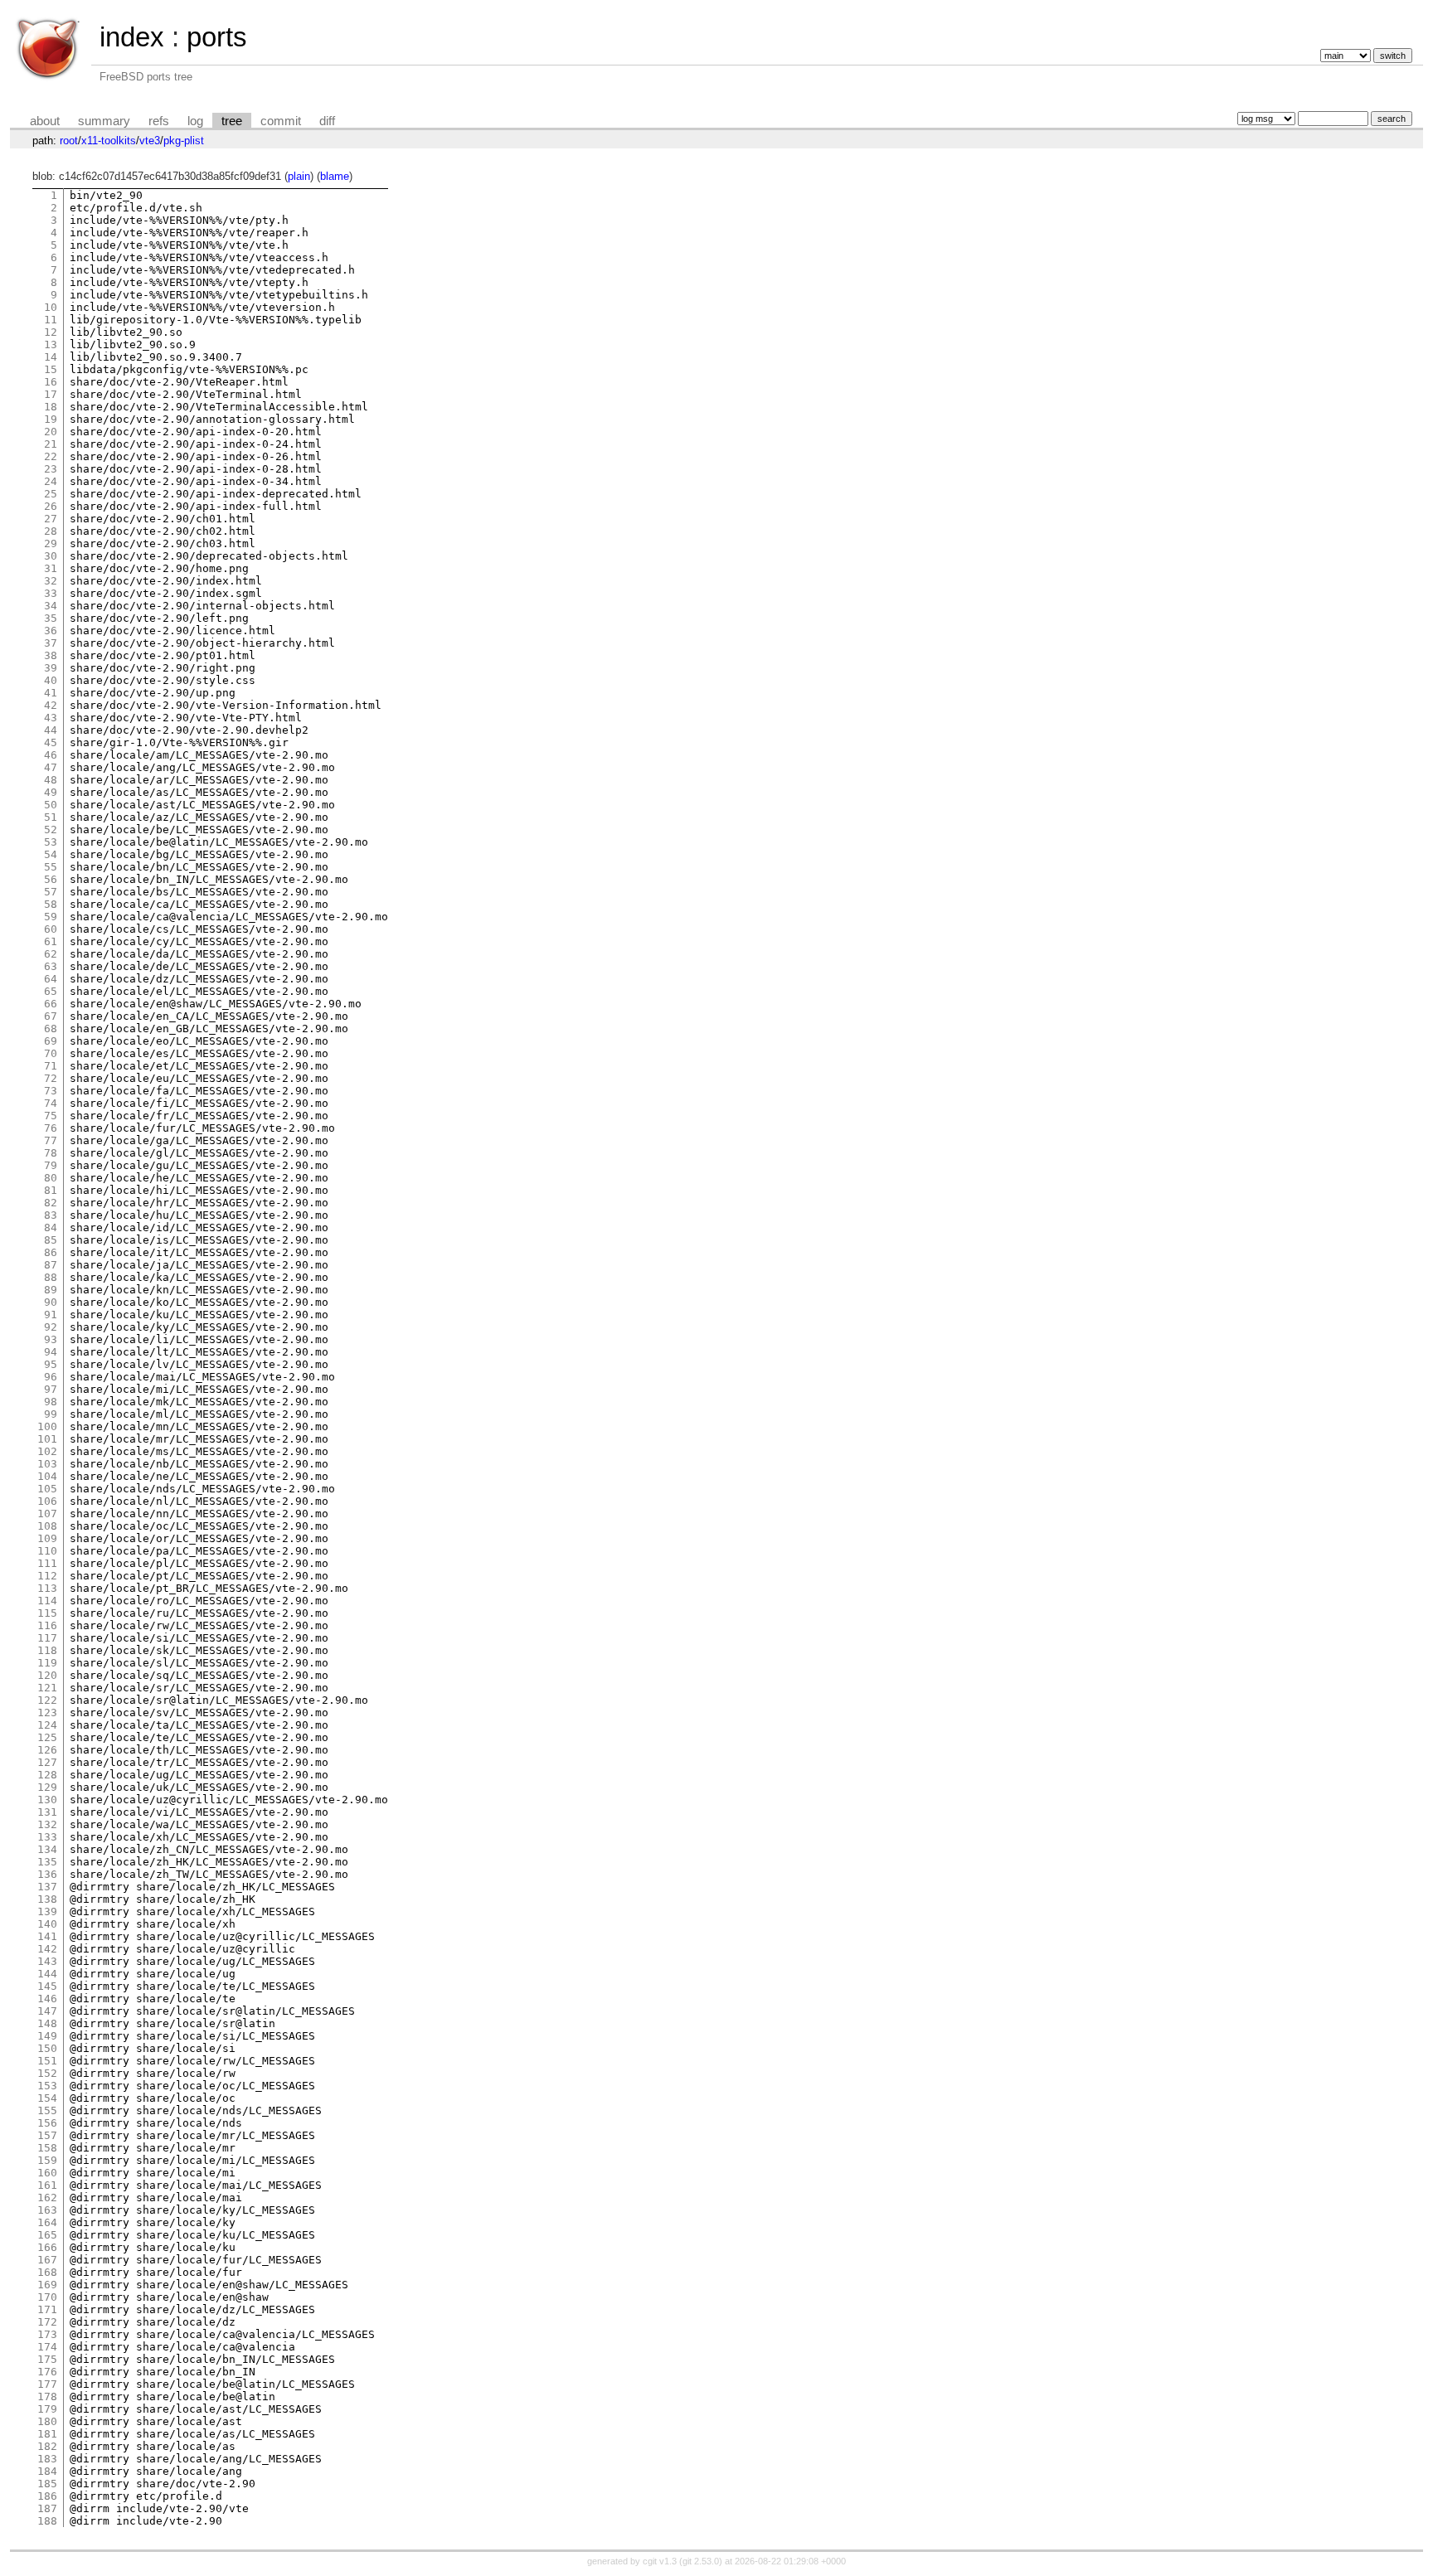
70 (51, 1053)
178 (47, 2397)
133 (47, 1837)
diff (327, 121)
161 (47, 2185)
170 (47, 2297)
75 (51, 1116)
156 (47, 2123)
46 (51, 755)
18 (51, 407)
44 (51, 730)
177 (47, 2384)
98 (51, 1402)
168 (47, 2272)
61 (51, 941)
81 (51, 1190)
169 (47, 2285)
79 (51, 1165)
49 (51, 792)
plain (299, 176)
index (132, 37)
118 (47, 1650)
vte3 (150, 141)
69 (51, 1041)
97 (51, 1389)
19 (51, 419)
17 (51, 394)
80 (51, 1178)
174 (47, 2347)
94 (51, 1352)
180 (47, 2421)
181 (47, 2434)
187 (47, 2508)
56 (51, 879)
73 (51, 1091)
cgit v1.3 (660, 2561)
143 (47, 1961)
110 (47, 1551)
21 (51, 444)
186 (47, 2496)
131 (47, 1812)
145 (47, 1986)
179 (47, 2409)
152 (47, 2073)
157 (47, 2135)
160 (47, 2173)
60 (51, 929)
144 (47, 1974)
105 (47, 1489)
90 (51, 1302)
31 (51, 568)
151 (47, 2061)
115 (47, 1613)
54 (51, 854)
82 (51, 1203)
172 (47, 2322)
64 (51, 979)
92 (51, 1327)
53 (51, 842)
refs (159, 121)
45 (51, 742)
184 (47, 2471)
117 (47, 1638)
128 (47, 1775)
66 (51, 1004)
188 (47, 2521)
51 (51, 817)
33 (51, 593)
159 (47, 2160)
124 (47, 1725)
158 (47, 2148)
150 (47, 2048)
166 (47, 2247)
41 (51, 693)
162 (47, 2198)
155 (47, 2110)
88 (51, 1277)
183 (47, 2459)
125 (47, 1737)
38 (51, 655)
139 (47, 1911)
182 (47, 2446)
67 (51, 1016)
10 (51, 307)
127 (47, 1762)
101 (47, 1439)
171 (47, 2309)
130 (47, 1800)
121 (47, 1688)
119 (47, 1663)
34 (51, 606)
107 (47, 1514)
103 (47, 1464)
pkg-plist (184, 141)
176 (47, 2372)
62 (51, 954)
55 (51, 867)
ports (217, 37)
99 (51, 1414)
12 (51, 332)
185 (47, 2484)
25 (51, 494)
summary (104, 121)
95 (51, 1364)
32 (51, 581)
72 (51, 1078)
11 (51, 320)
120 (47, 1675)
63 (51, 966)
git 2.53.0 (701, 2561)
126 (47, 1750)
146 (47, 1999)
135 (47, 1862)
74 (51, 1103)
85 (51, 1240)
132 (47, 1824)
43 (51, 718)
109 (47, 1538)
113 (47, 1588)
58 (51, 904)
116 (47, 1625)
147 (47, 2011)
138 (47, 1899)
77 (51, 1140)
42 (51, 705)
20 (51, 432)
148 (47, 2023)
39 (51, 668)
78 (51, 1153)
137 (47, 1887)
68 (51, 1028)
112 (47, 1576)
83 (51, 1215)
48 (51, 780)
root (69, 141)
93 (51, 1339)
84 (51, 1227)
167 (47, 2260)
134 (47, 1849)
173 (47, 2334)
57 (51, 892)
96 (51, 1377)
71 (51, 1066)
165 (47, 2235)
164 (47, 2222)
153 (47, 2086)
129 (47, 1787)
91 (51, 1315)
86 (51, 1252)
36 (51, 631)
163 (47, 2210)
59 (51, 917)
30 (51, 556)
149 (47, 2036)
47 (51, 767)
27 (51, 519)
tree (232, 121)
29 (51, 543)
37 (51, 643)
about (45, 121)
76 (51, 1128)
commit (281, 121)
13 (51, 344)
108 (47, 1526)
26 (51, 506)
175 (47, 2359)
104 (47, 1476)
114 (47, 1601)
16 (51, 382)
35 (51, 618)
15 (51, 369)
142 (47, 1949)
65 (51, 991)
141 (47, 1936)
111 (47, 1563)
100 (47, 1426)
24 (51, 481)
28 (51, 531)
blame (335, 176)
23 (51, 469)
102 (47, 1451)
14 (51, 357)
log (195, 121)
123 (47, 1712)
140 (47, 1924)
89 (51, 1290)
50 (51, 805)
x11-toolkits (109, 141)
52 (51, 830)
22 (51, 456)
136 (47, 1874)
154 (47, 2098)
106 (47, 1501)
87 (51, 1265)
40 (51, 680)
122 (47, 1700)
